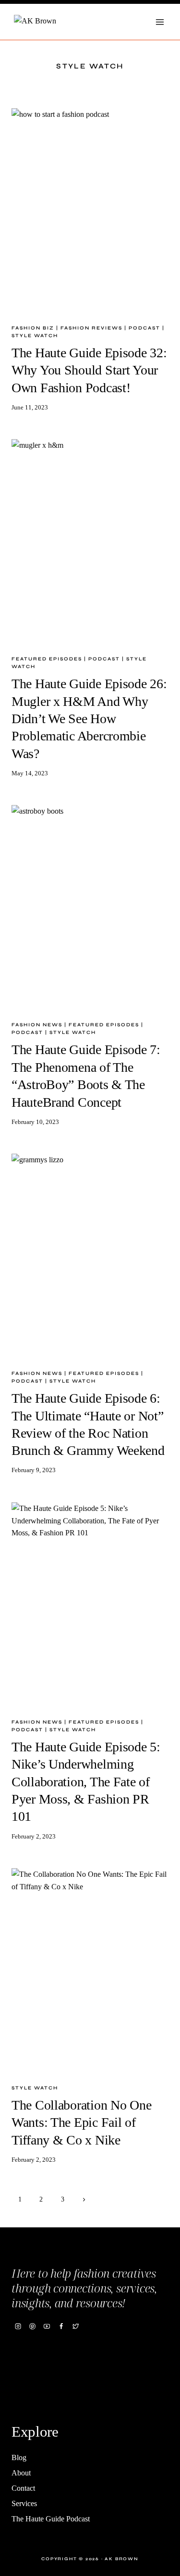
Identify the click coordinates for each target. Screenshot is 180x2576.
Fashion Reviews (91, 328)
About (21, 2473)
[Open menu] (160, 22)
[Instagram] (18, 2326)
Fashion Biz (33, 328)
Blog (19, 2457)
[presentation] (90, 212)
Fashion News (37, 1025)
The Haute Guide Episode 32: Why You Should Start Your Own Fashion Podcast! (89, 370)
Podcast (144, 328)
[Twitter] (76, 2326)
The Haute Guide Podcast (51, 2519)
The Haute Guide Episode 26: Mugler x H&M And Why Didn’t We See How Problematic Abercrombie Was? (89, 719)
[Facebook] (61, 2326)
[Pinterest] (32, 2326)
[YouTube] (47, 2326)
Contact (23, 2488)
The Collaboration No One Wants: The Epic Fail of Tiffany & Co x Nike (81, 2122)
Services (24, 2503)
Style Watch (35, 336)
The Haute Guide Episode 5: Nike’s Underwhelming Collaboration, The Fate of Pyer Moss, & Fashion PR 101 (86, 1782)
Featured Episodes (47, 659)
